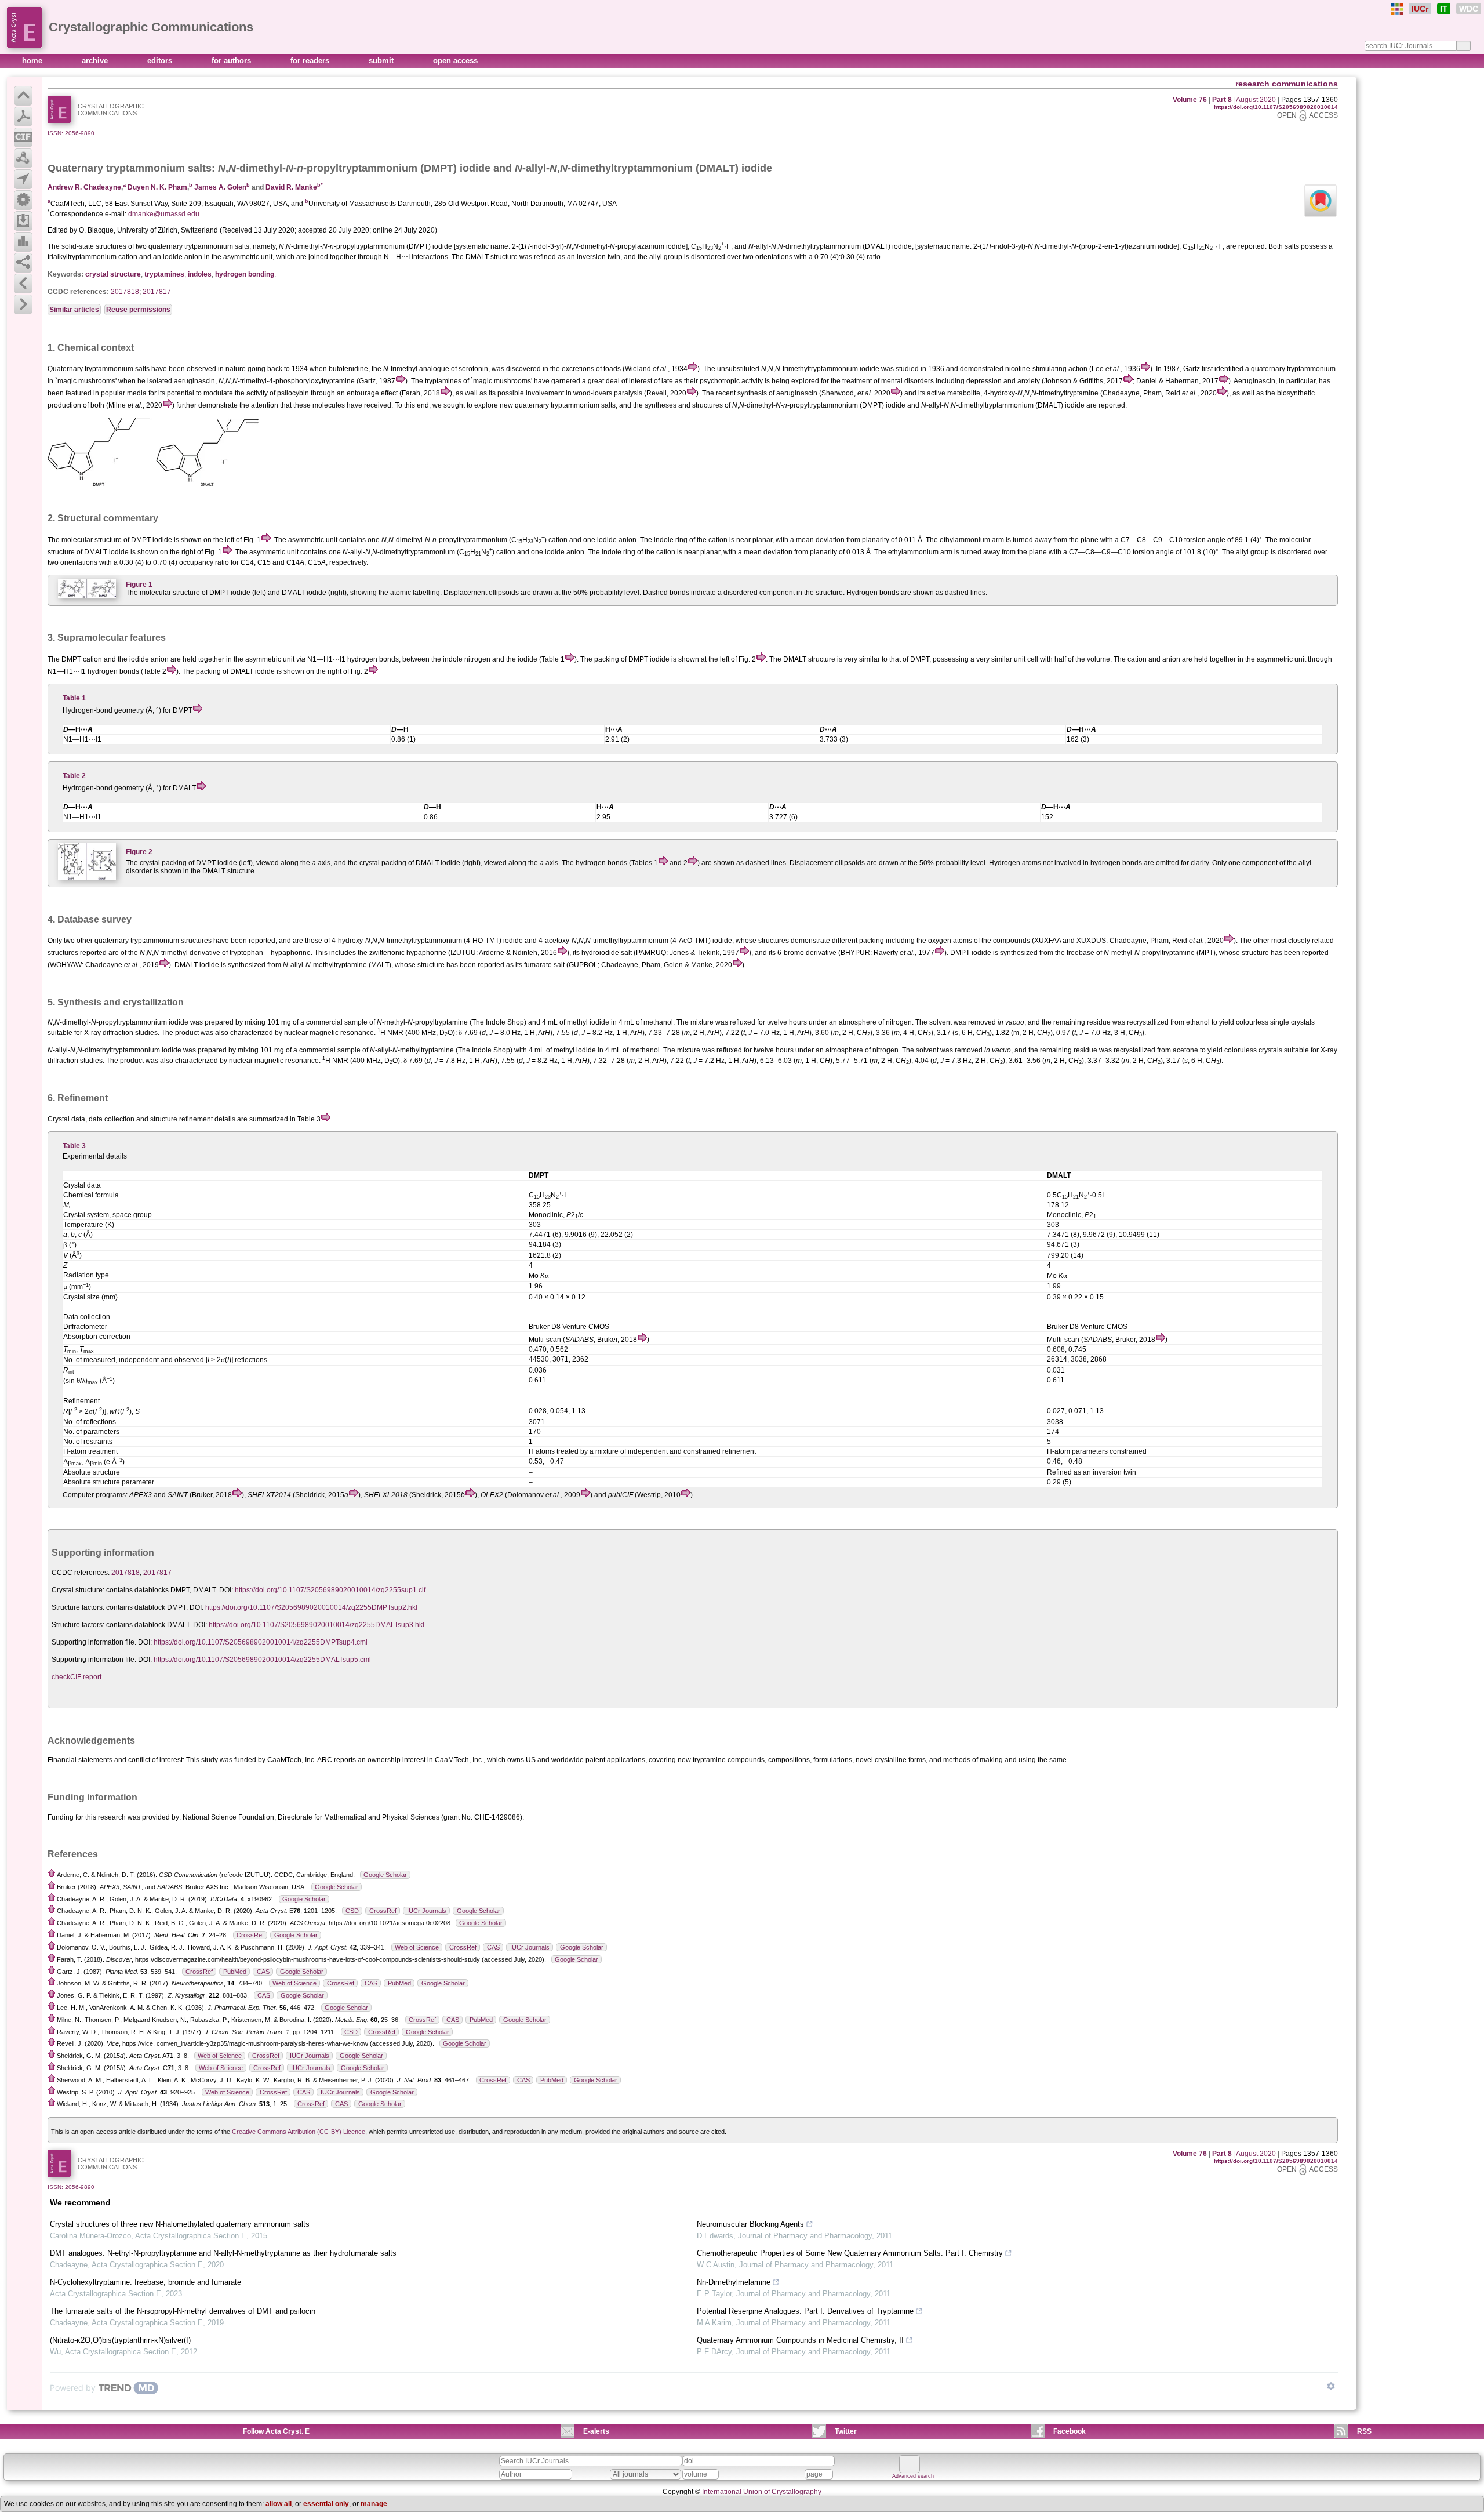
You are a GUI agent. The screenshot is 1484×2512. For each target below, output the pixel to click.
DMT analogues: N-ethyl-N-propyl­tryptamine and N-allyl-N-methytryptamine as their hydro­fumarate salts (223, 2253)
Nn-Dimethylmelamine (734, 2282)
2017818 (125, 292)
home (33, 61)
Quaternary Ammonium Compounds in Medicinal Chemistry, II (800, 2340)
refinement (196, 1119)
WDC (1469, 9)
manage (374, 2504)
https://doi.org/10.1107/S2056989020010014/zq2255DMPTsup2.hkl (311, 1607)
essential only (326, 2504)
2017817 (157, 292)
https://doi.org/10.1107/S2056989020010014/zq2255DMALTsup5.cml (262, 1660)
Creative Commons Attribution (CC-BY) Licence (299, 2132)
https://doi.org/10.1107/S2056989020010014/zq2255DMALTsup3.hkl (317, 1625)
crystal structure (113, 274)
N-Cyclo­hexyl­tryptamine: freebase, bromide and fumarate (146, 2282)
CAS (493, 1947)
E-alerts (596, 2431)
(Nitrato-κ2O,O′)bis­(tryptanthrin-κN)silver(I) (120, 2340)
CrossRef (383, 1911)
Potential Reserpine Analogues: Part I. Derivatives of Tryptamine (805, 2311)
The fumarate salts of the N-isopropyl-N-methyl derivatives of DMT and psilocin (183, 2311)
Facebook (1070, 2431)
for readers (311, 61)
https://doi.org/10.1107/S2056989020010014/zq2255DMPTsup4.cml (261, 1642)
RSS (1364, 2431)
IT (1444, 9)
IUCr (1420, 9)
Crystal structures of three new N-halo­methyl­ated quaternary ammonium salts (180, 2224)
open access (455, 61)
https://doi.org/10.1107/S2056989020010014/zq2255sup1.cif (330, 1590)
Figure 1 (139, 585)
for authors (232, 61)
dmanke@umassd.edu (164, 214)
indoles (200, 274)
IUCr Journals (427, 1911)
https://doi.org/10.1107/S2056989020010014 (1276, 107)
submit (382, 61)
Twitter (846, 2431)
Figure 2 (139, 852)
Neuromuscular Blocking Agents (750, 2224)
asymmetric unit (270, 659)
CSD (352, 1911)
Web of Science (417, 1947)
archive (96, 61)
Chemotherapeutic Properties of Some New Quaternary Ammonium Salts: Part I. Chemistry (850, 2253)
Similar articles (74, 310)
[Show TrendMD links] (1331, 2386)
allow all (279, 2504)
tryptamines (164, 274)
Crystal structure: (78, 1590)
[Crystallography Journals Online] (1397, 9)
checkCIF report (77, 1677)
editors (161, 61)
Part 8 (1222, 100)
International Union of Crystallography (762, 2492)
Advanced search (913, 2476)
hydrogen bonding (245, 274)
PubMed (235, 1972)
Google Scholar (385, 1875)
